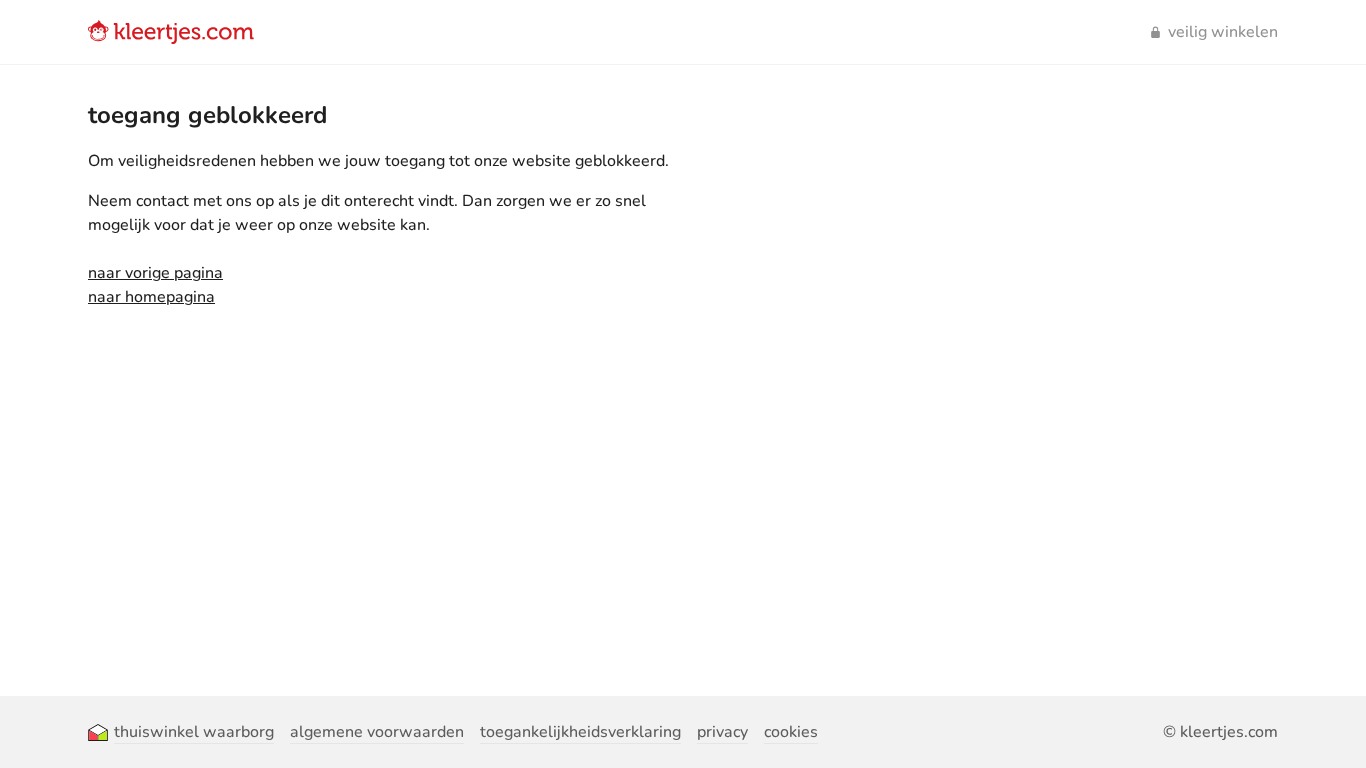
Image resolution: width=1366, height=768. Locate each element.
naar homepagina (151, 297)
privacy (722, 732)
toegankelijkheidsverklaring (580, 732)
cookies (791, 732)
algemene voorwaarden (377, 732)
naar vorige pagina (155, 273)
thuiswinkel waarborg (194, 732)
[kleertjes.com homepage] (171, 32)
